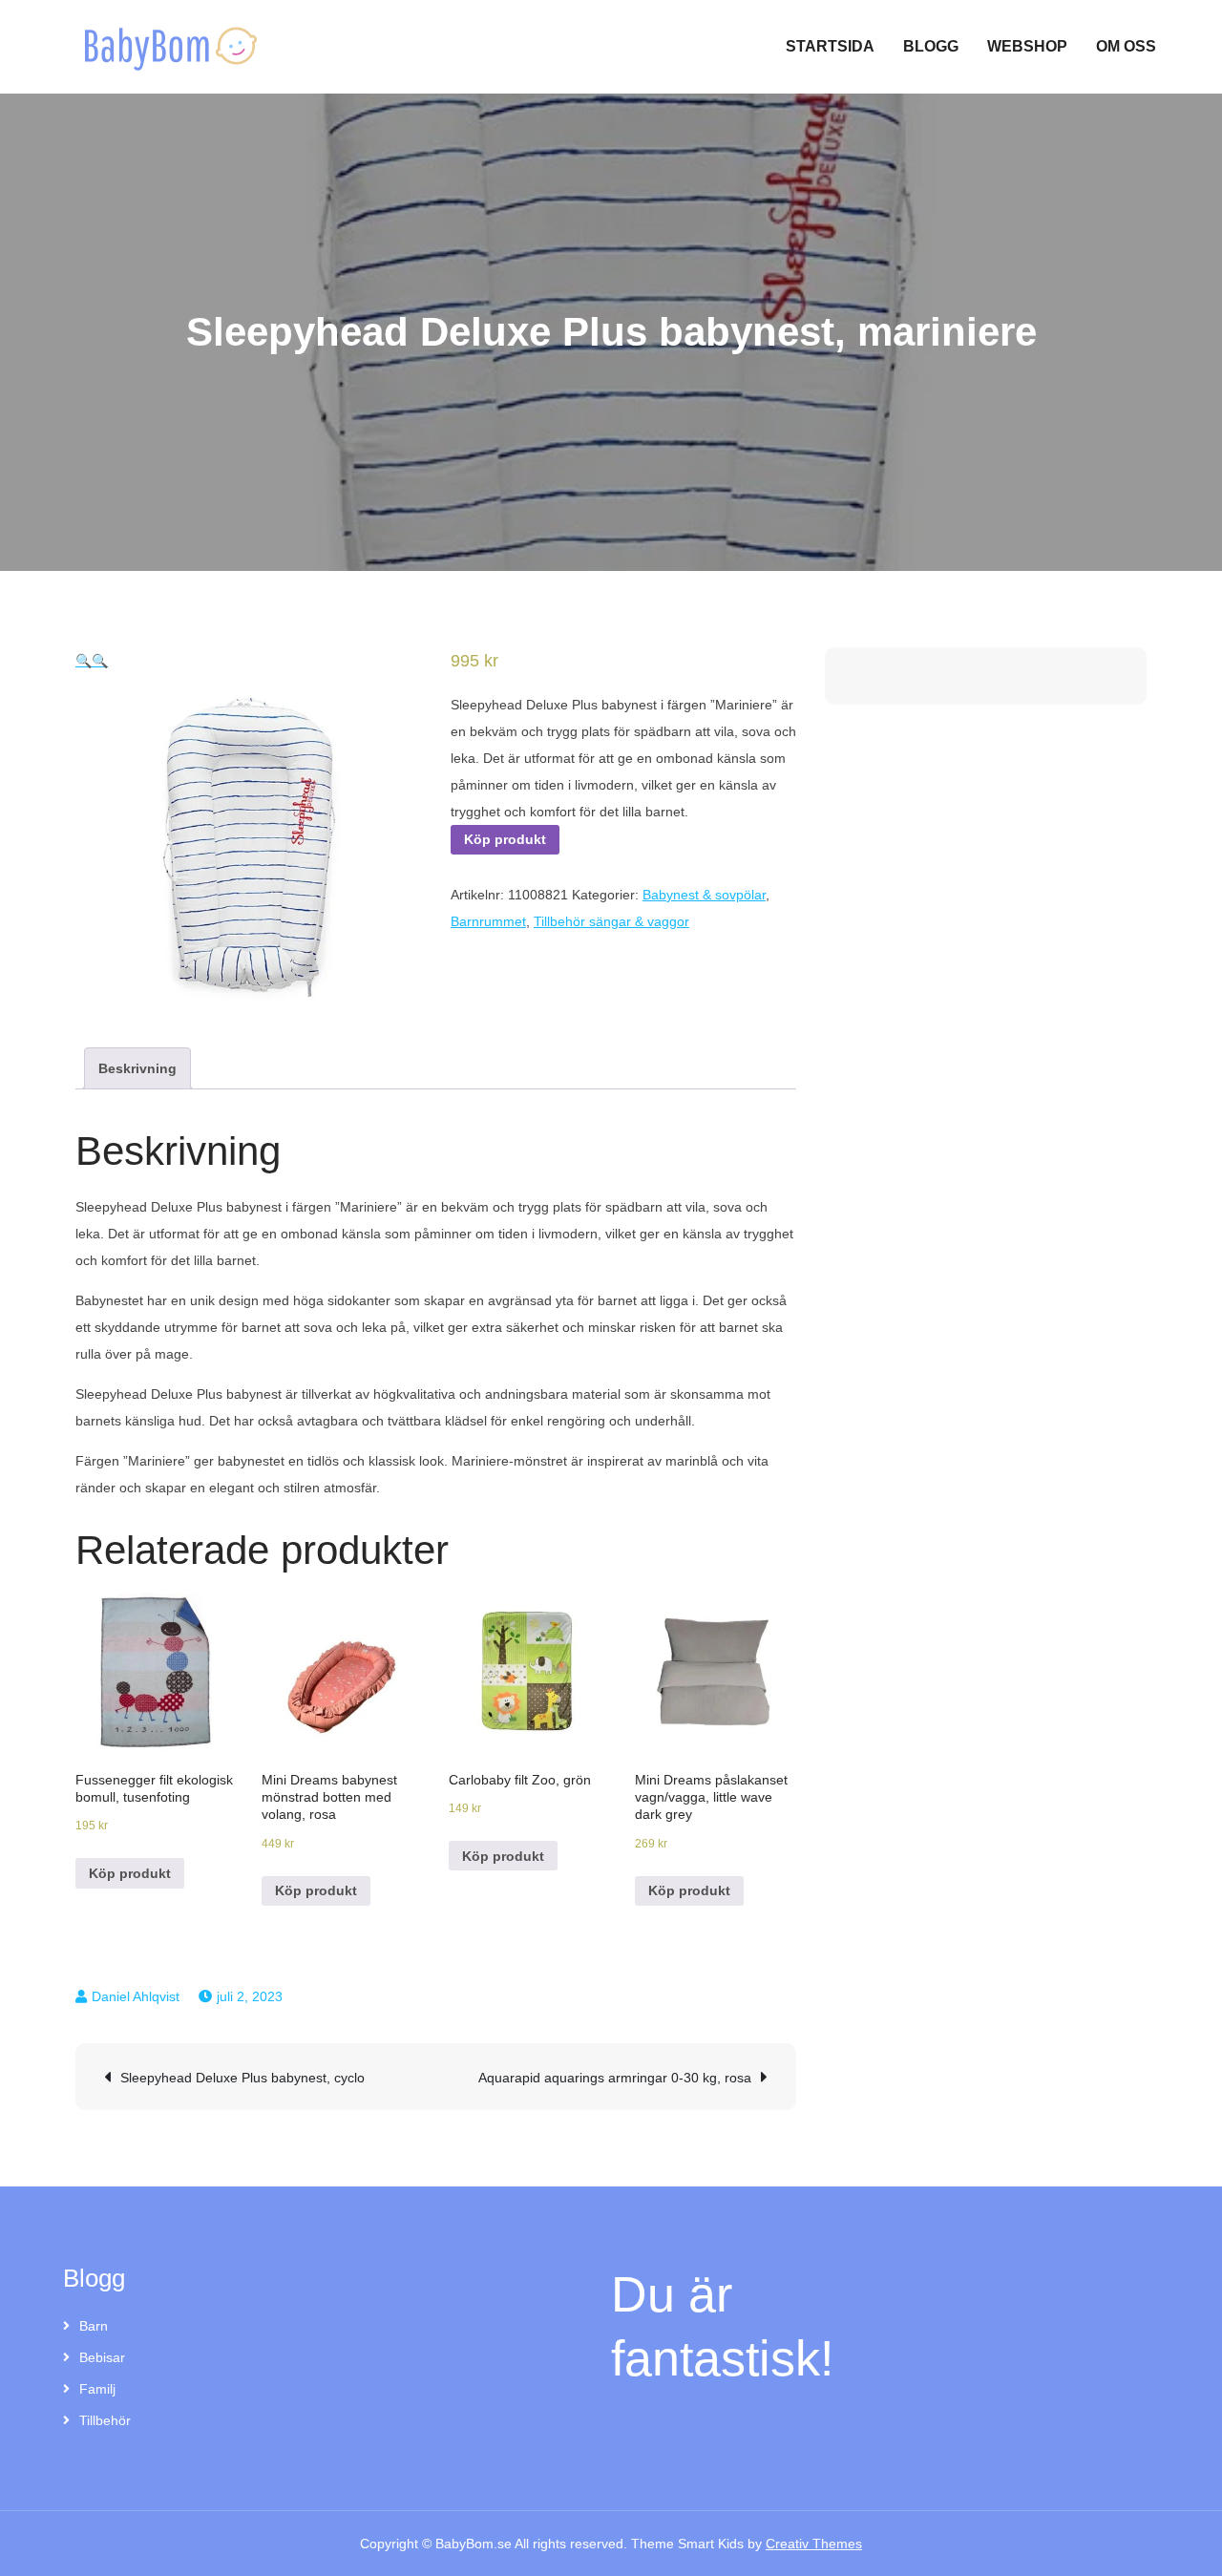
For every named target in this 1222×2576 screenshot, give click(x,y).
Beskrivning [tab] (137, 1068)
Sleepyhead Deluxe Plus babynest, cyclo (242, 2078)
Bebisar (102, 2357)
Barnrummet (488, 921)
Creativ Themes (814, 2544)
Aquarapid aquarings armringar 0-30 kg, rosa (615, 2078)
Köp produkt (505, 839)
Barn (94, 2326)
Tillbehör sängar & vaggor (611, 921)
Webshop (1027, 46)
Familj (97, 2389)
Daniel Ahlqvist (136, 1996)
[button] (84, 661)
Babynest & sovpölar (704, 895)
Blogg (931, 46)
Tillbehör (105, 2420)
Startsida (830, 46)
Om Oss (1126, 46)
